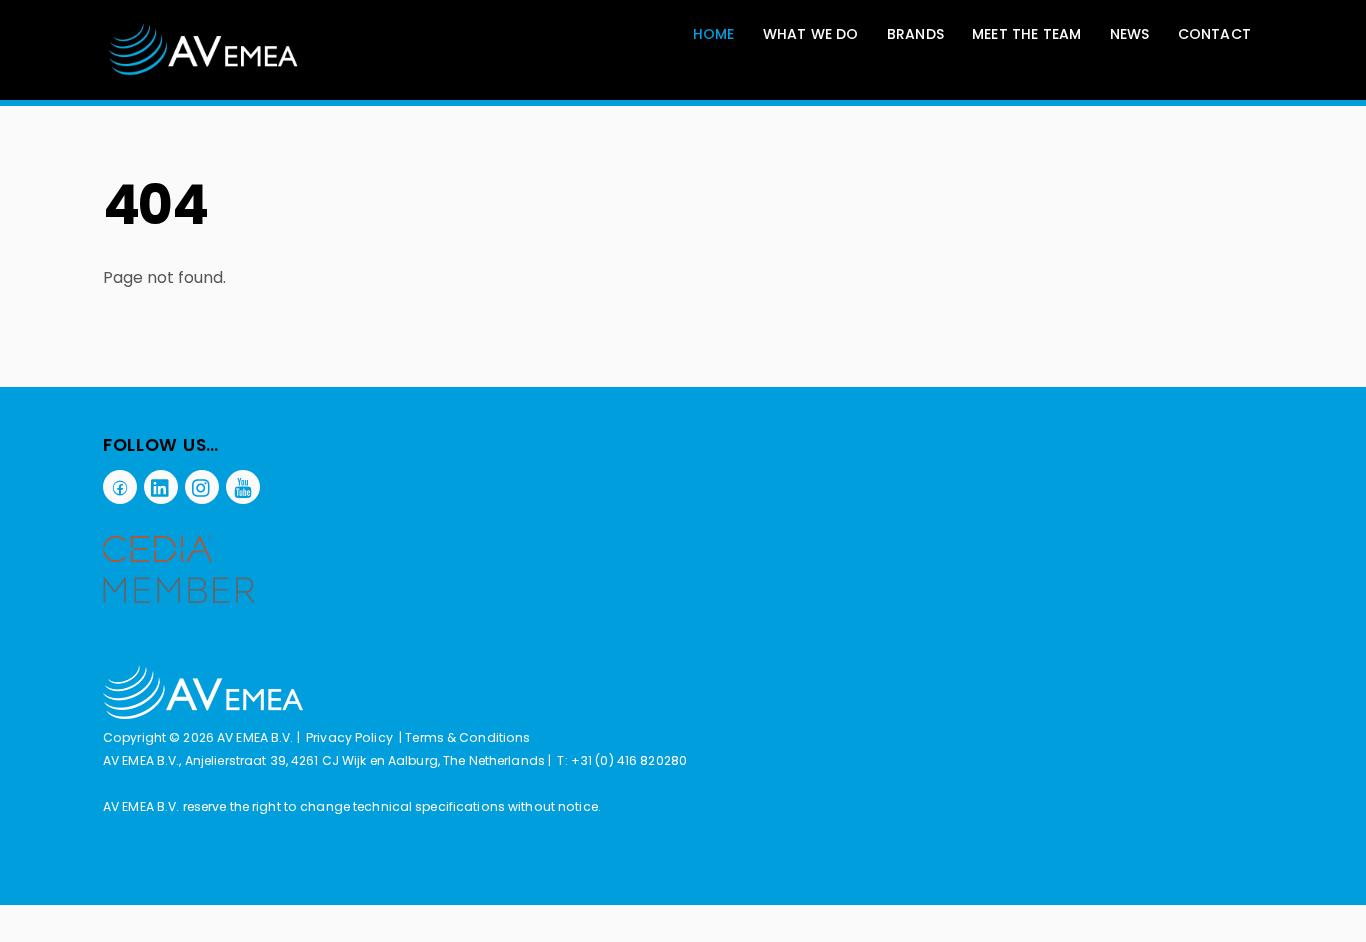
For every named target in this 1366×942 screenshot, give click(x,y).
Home (714, 34)
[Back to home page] (203, 714)
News (1130, 34)
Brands (915, 34)
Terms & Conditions (467, 737)
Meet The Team (1027, 34)
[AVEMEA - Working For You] (204, 50)
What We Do (811, 34)
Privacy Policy (349, 737)
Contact (1214, 34)
